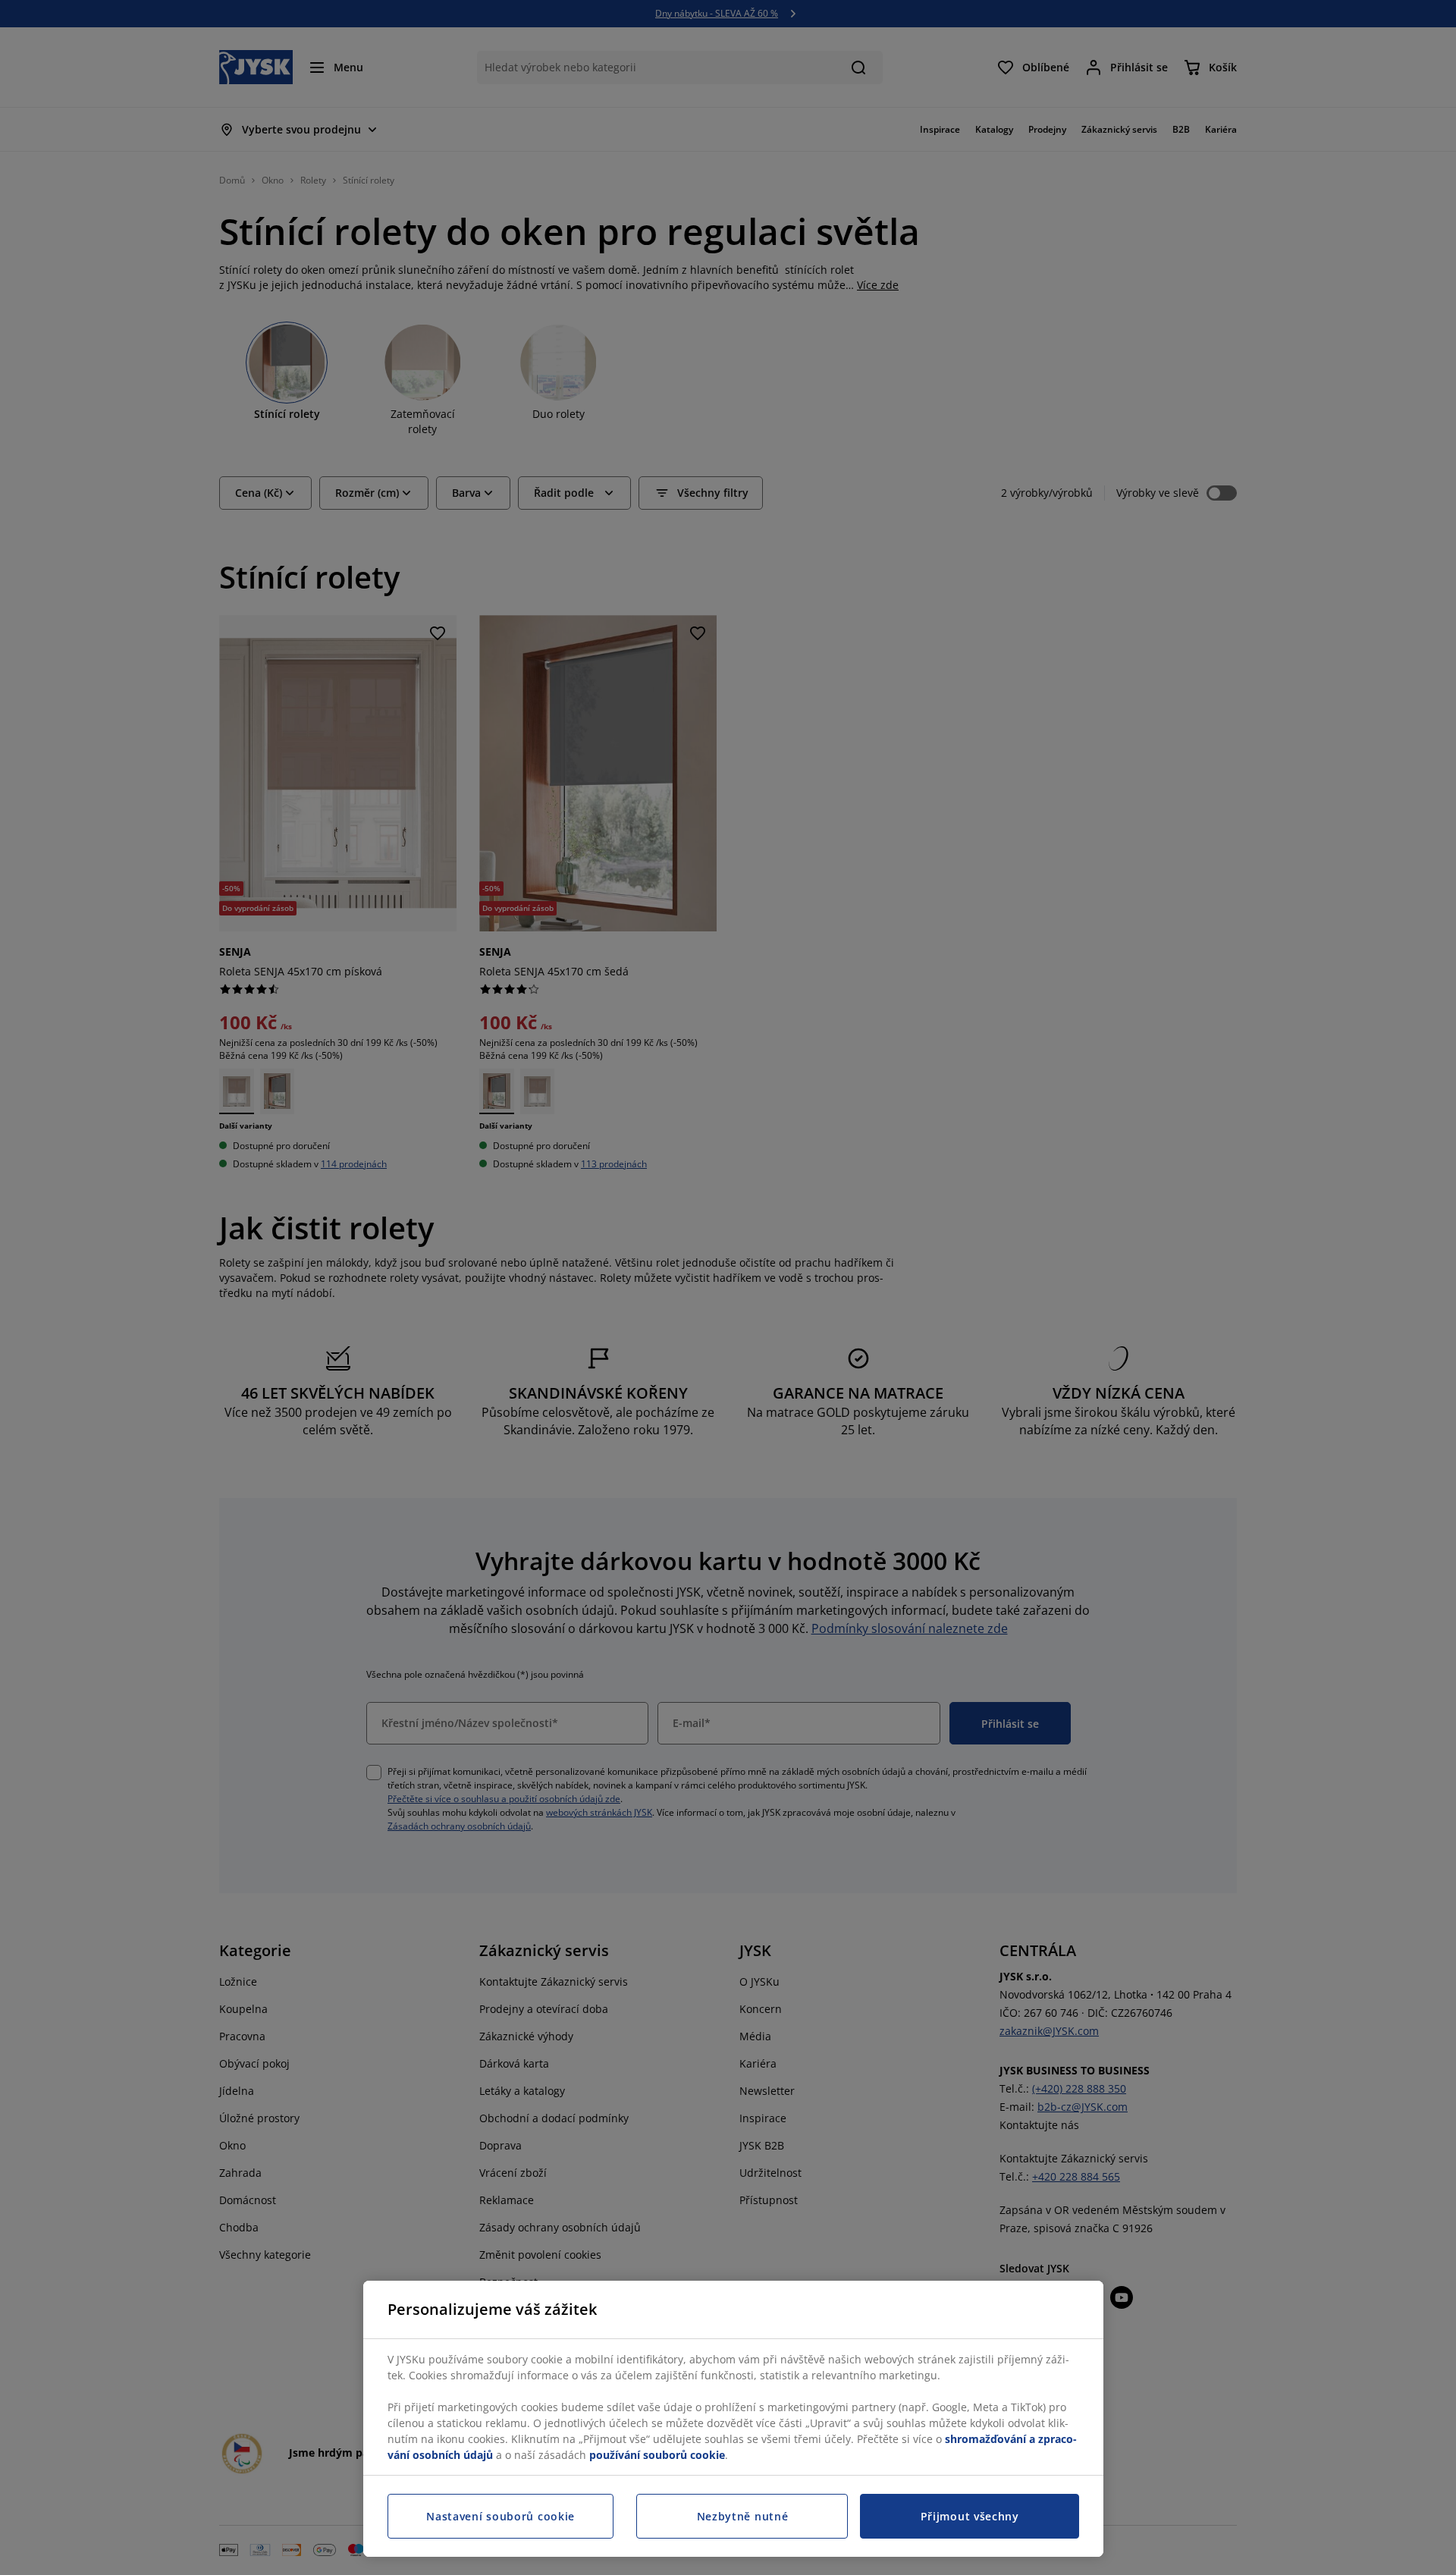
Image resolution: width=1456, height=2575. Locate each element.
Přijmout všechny (970, 2516)
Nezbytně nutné (743, 2516)
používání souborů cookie (657, 2455)
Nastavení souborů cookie (500, 2516)
